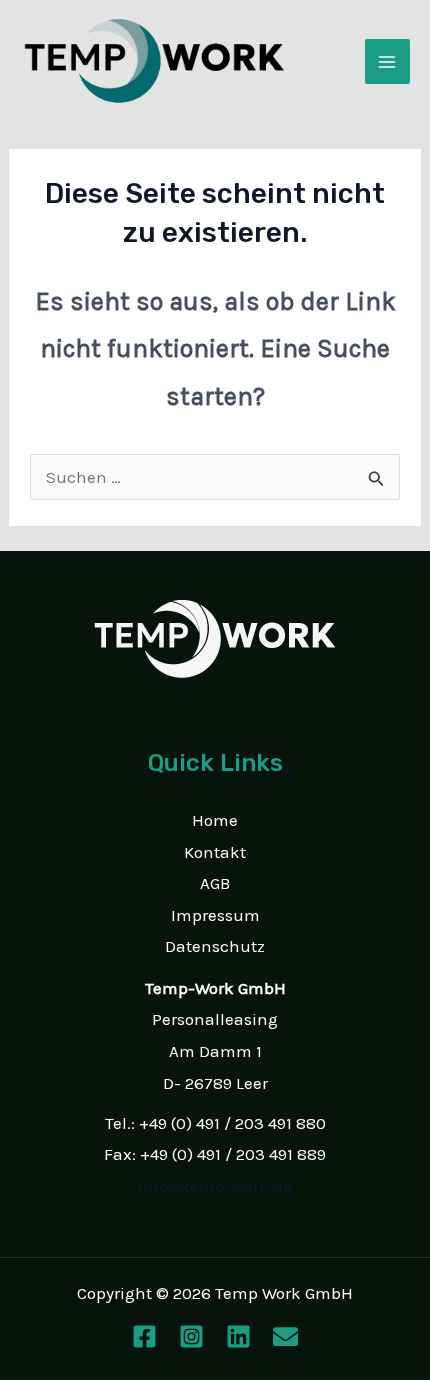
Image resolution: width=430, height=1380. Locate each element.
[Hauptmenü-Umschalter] (388, 62)
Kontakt (215, 852)
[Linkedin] (238, 1336)
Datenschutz (215, 946)
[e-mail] (285, 1336)
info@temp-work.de (215, 1186)
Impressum (215, 915)
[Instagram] (191, 1336)
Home (215, 820)
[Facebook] (144, 1336)
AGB (215, 883)
